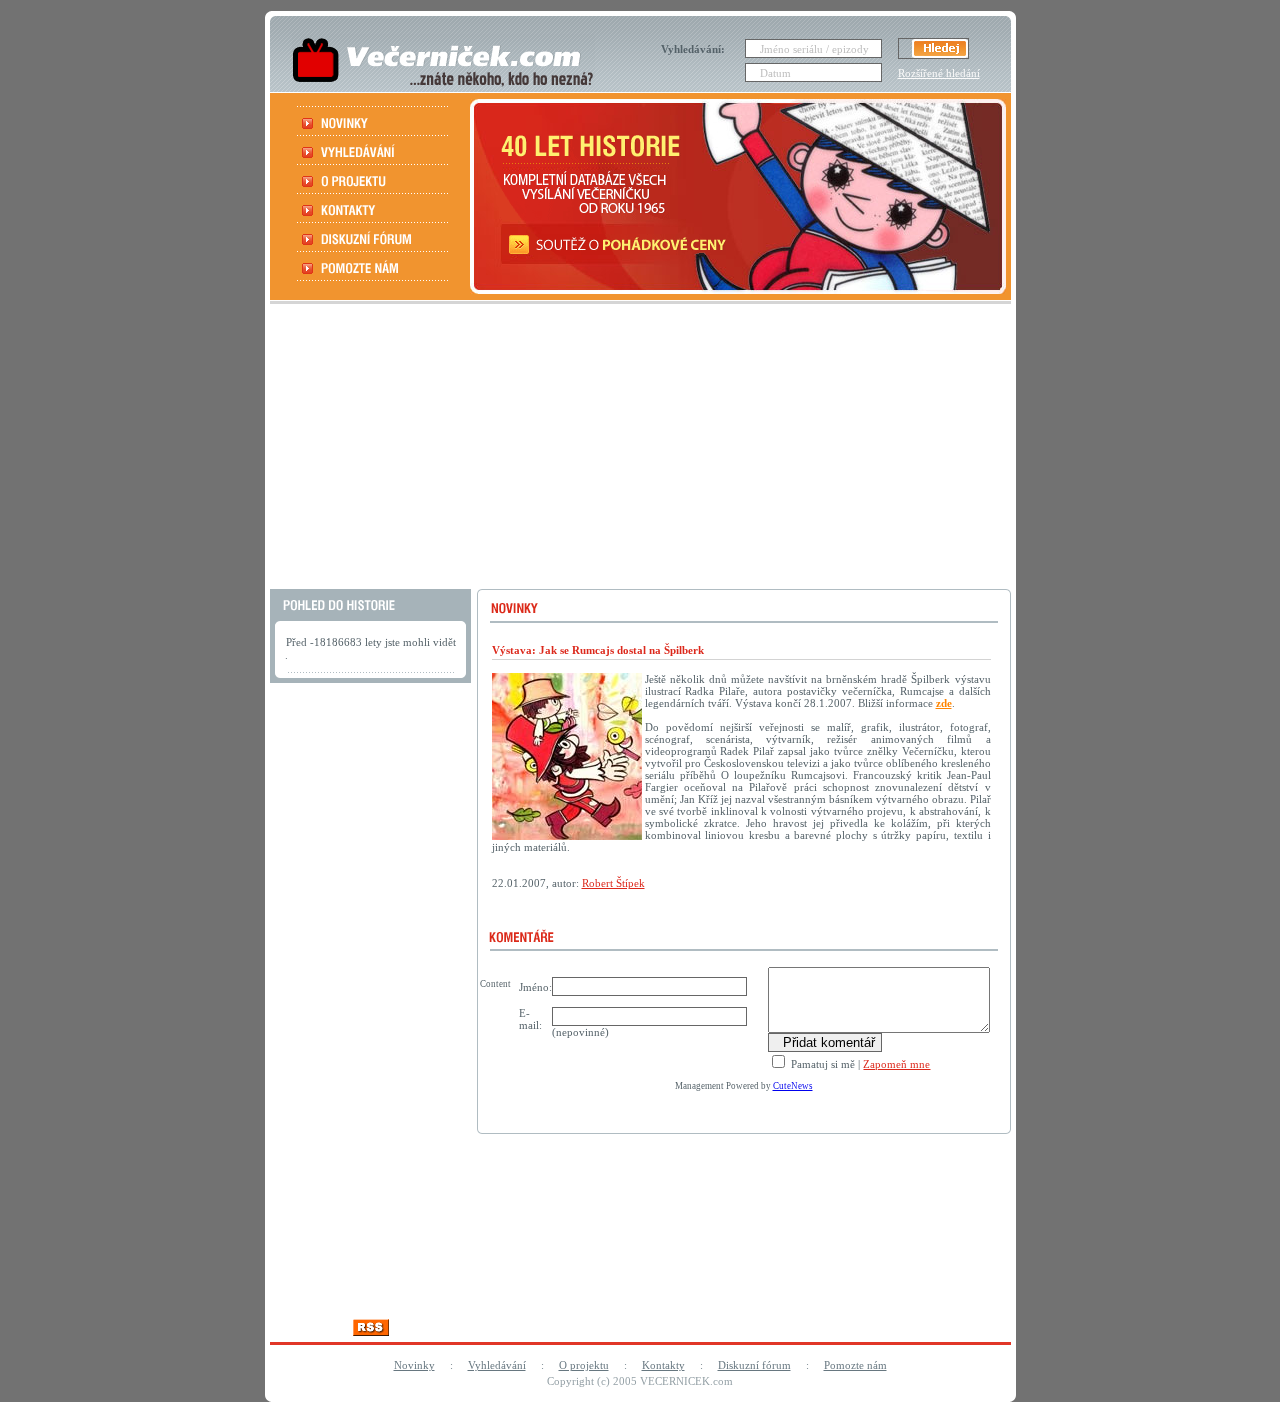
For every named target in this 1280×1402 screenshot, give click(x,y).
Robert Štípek (613, 883)
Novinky (414, 1365)
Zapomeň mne (896, 1064)
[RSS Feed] (371, 1330)
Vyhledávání (497, 1365)
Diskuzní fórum (754, 1365)
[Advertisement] (638, 449)
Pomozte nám (855, 1365)
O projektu (584, 1365)
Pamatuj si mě (821, 1064)
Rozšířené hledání (939, 73)
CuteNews (793, 1086)
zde (944, 703)
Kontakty (663, 1365)
